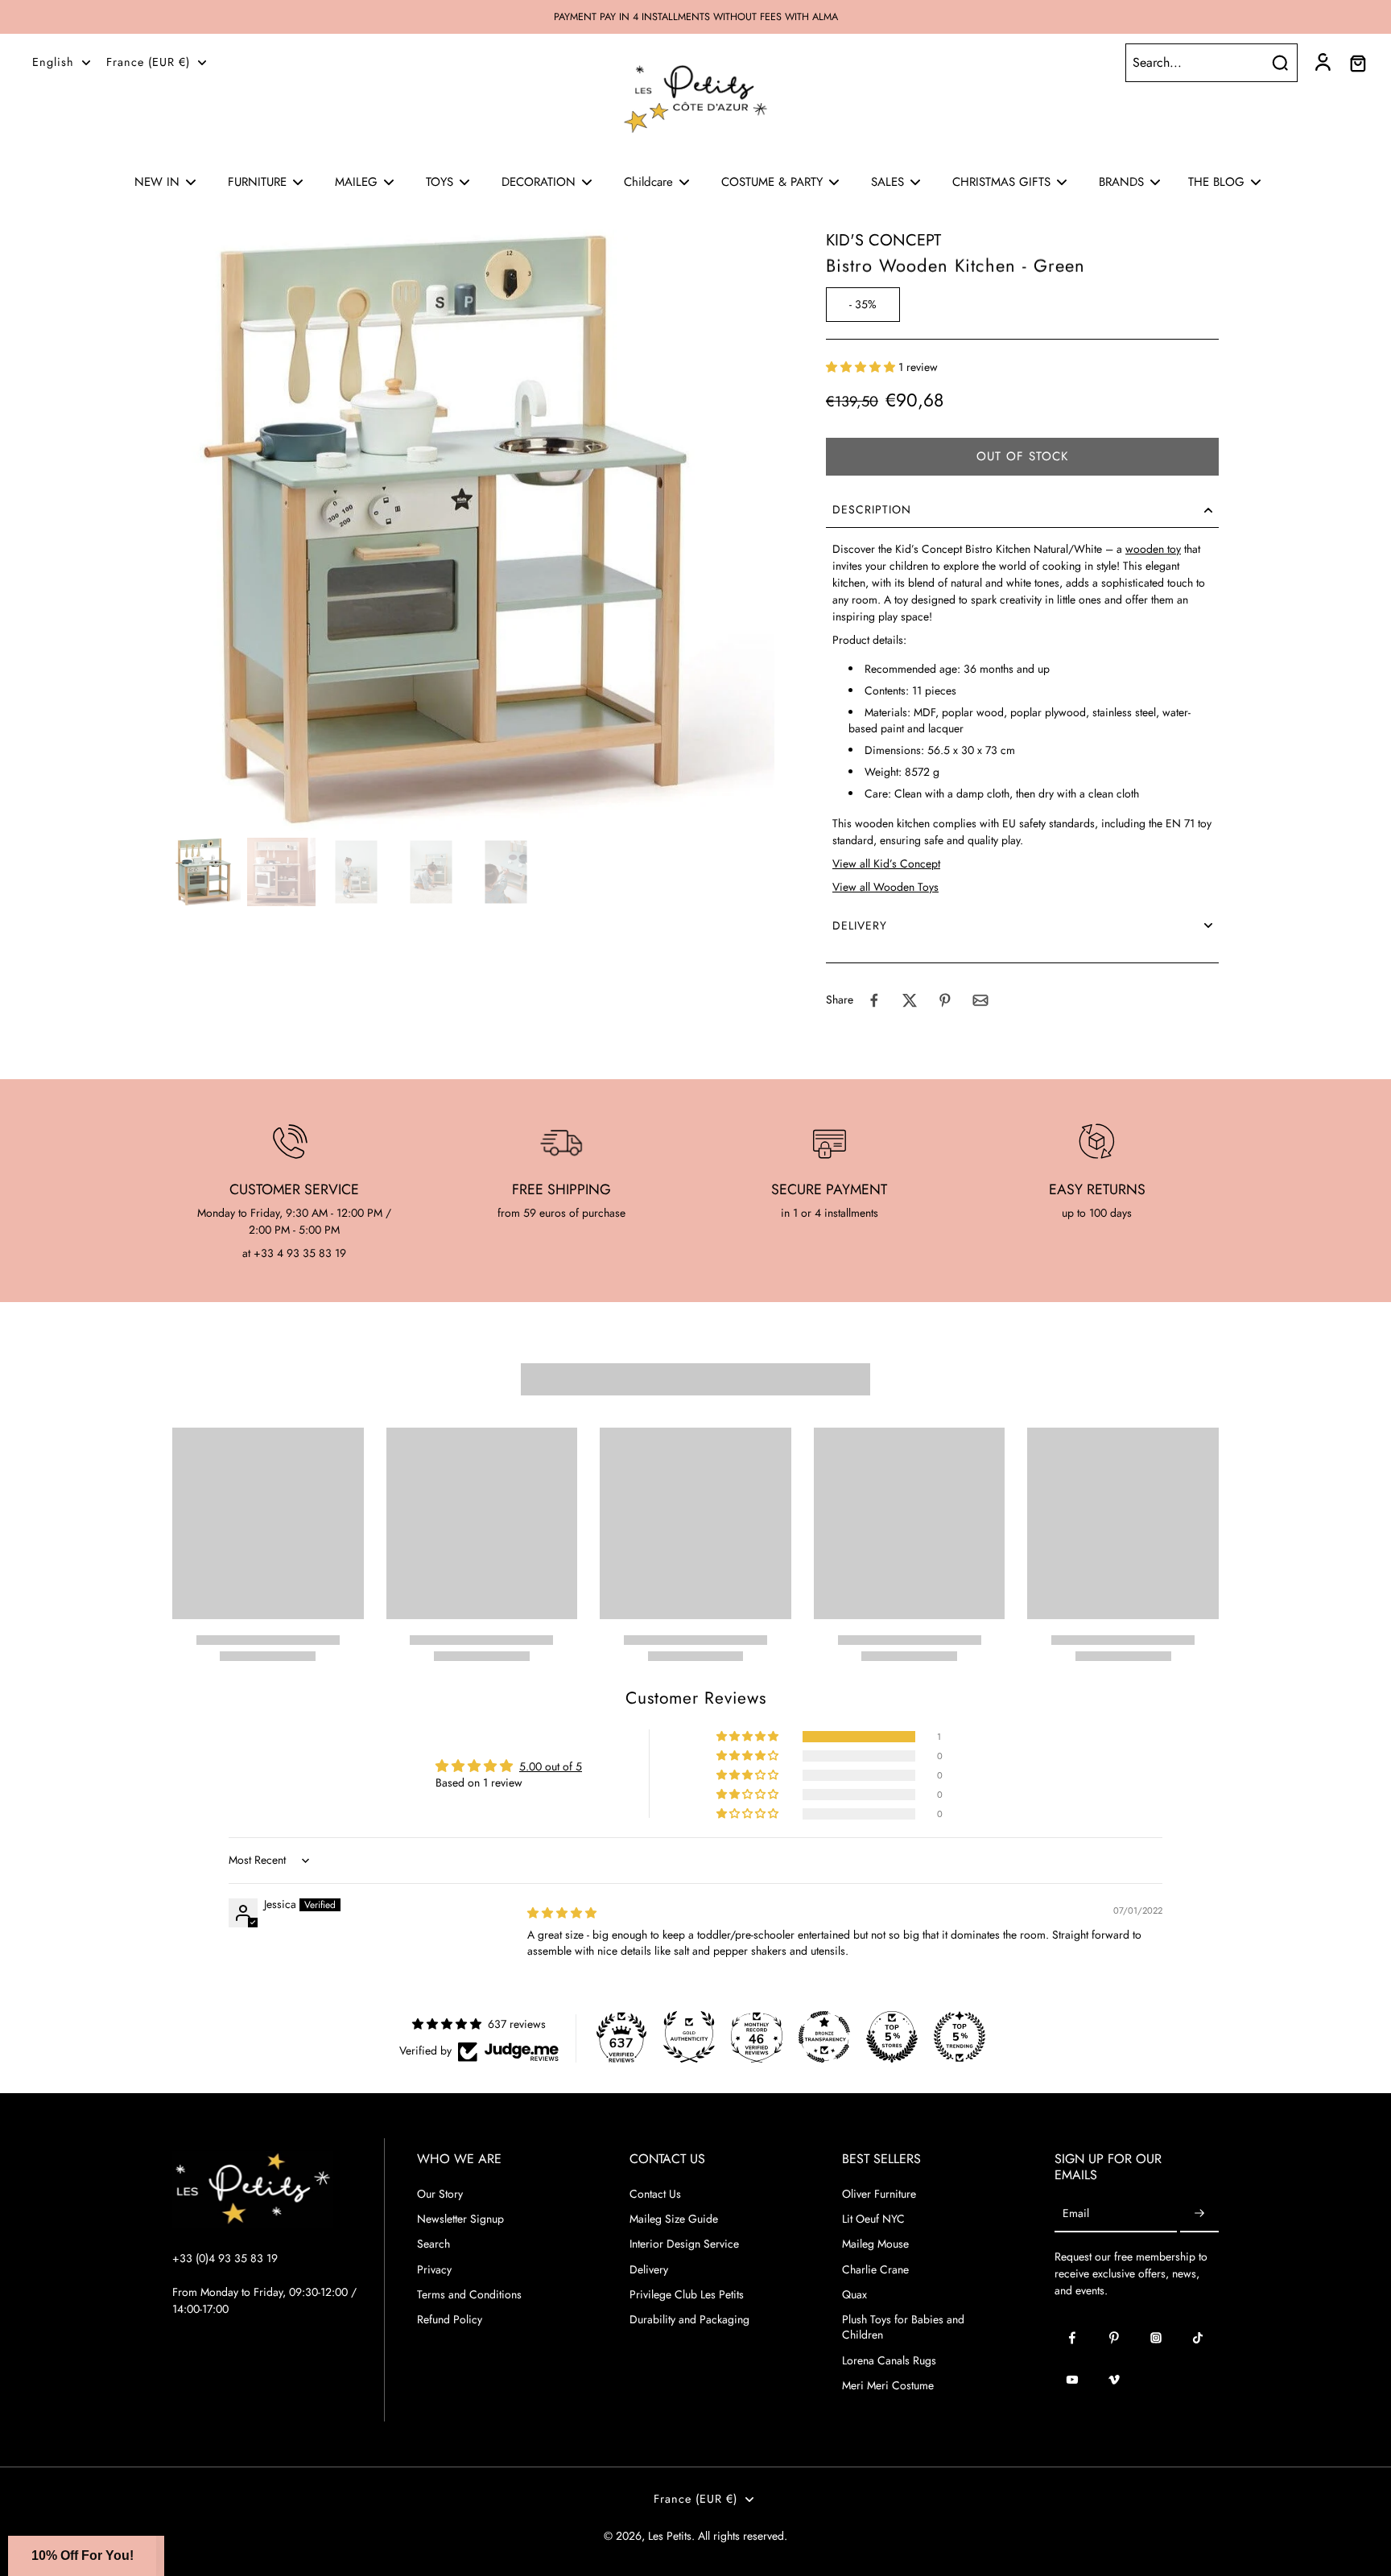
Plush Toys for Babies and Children (903, 2327)
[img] (562, 1913)
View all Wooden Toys (885, 887)
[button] (862, 367)
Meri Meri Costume (888, 2386)
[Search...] (1280, 63)
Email (1076, 2214)
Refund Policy (450, 2320)
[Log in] (1322, 63)
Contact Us (655, 2194)
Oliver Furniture (879, 2194)
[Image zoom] (473, 530)
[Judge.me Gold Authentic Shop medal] (689, 2037)
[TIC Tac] (1198, 2338)
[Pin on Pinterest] (945, 1000)
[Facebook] (1072, 2338)
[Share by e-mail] (980, 1000)
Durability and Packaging (689, 2320)
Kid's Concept (883, 240)
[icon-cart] (1357, 63)
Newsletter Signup (460, 2219)
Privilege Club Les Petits (687, 2295)
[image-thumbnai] (206, 872)
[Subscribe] (1199, 2214)
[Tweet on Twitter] (910, 1000)
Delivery (649, 2270)
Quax (854, 2295)
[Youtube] (1072, 2380)
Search (433, 2244)
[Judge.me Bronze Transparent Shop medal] (824, 2037)
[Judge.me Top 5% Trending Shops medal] (960, 2037)
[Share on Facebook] (874, 1000)
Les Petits (670, 2536)
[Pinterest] (1114, 2338)
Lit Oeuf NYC (873, 2219)
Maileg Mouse (875, 2244)
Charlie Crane (875, 2270)
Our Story (440, 2194)
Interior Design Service (684, 2244)
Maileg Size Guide (674, 2219)
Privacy (434, 2270)
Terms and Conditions (469, 2295)
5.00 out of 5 (551, 1766)
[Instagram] (1156, 2338)
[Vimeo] (1114, 2380)
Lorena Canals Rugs (889, 2361)
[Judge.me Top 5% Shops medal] (892, 2037)
